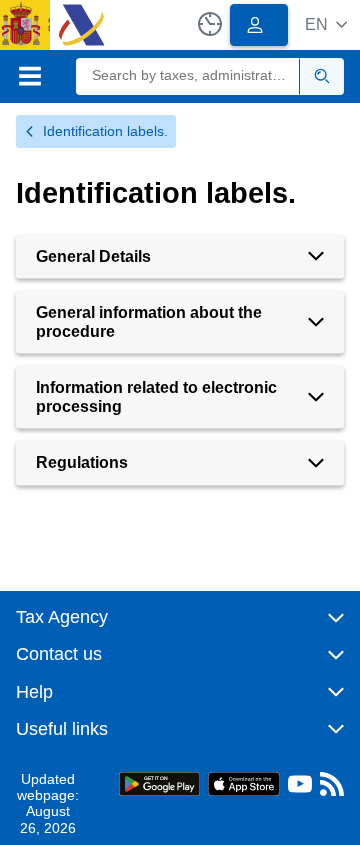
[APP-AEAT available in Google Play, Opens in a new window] (159, 782)
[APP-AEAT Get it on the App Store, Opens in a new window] (244, 782)
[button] (326, 24)
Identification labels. (105, 131)
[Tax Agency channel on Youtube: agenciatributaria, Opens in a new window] (300, 788)
